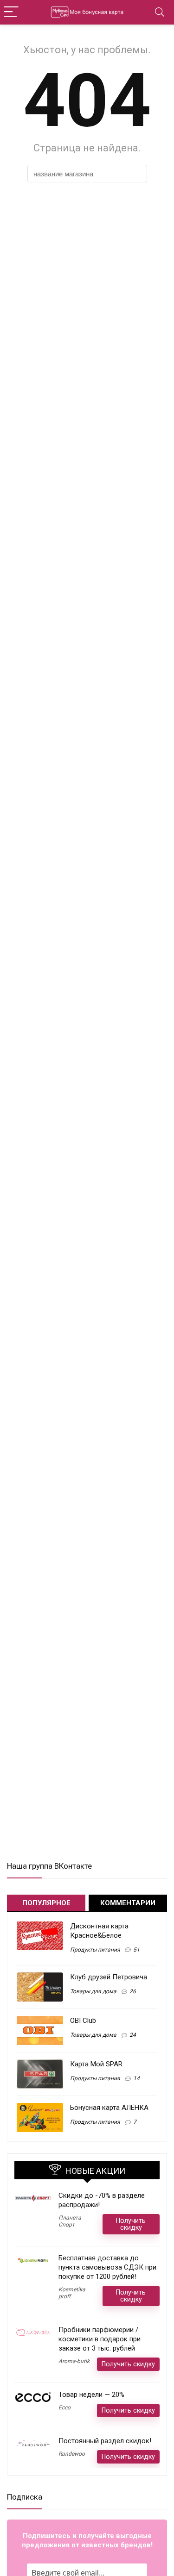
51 (136, 1950)
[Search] (160, 12)
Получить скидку (131, 2224)
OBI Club (83, 2021)
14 (136, 2078)
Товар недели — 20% (91, 2395)
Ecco (64, 2408)
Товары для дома (93, 1991)
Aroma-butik (74, 2361)
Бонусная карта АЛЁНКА (109, 2108)
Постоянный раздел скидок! (105, 2441)
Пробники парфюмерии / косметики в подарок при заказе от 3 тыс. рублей (100, 2339)
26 (133, 1991)
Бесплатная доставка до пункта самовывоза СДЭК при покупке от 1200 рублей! (107, 2267)
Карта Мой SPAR (96, 2064)
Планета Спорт (70, 2221)
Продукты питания (95, 1950)
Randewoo (72, 2454)
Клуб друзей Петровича (109, 1977)
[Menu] (11, 12)
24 (133, 2035)
